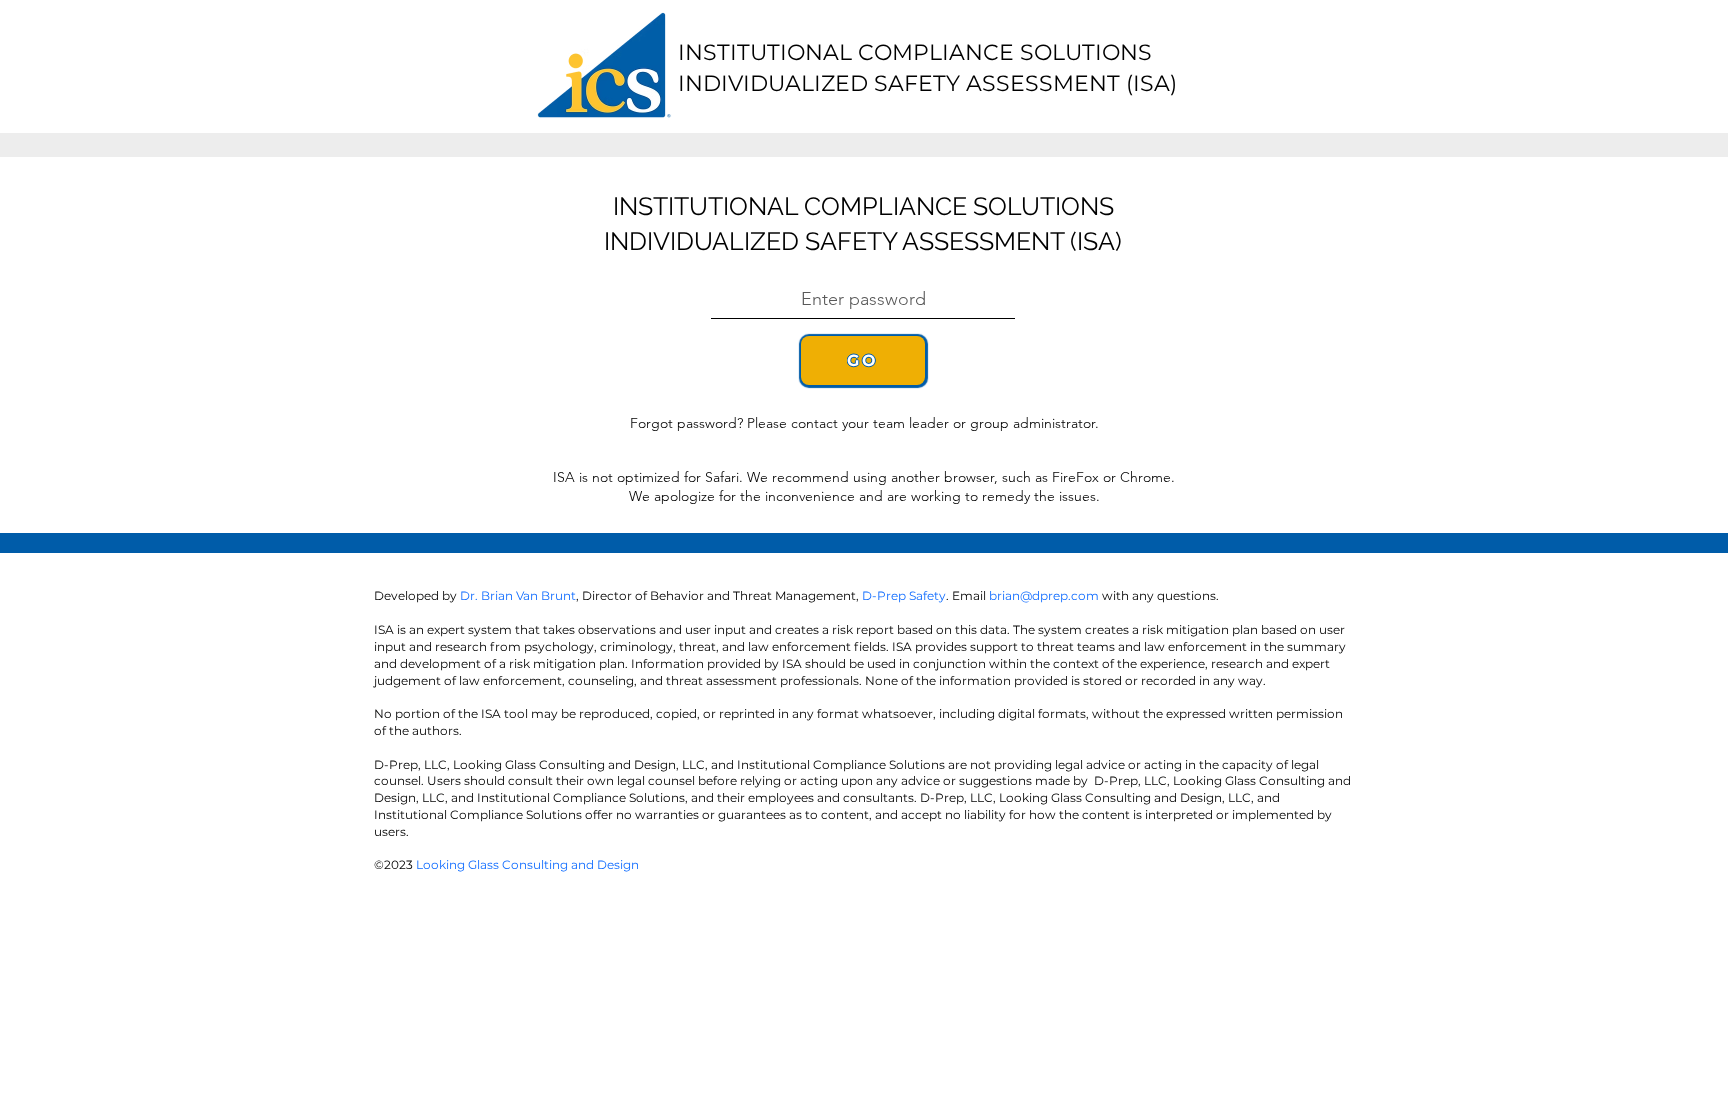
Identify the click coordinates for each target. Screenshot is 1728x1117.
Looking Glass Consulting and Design (527, 864)
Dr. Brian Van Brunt (518, 595)
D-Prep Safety (904, 595)
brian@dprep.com (1044, 595)
